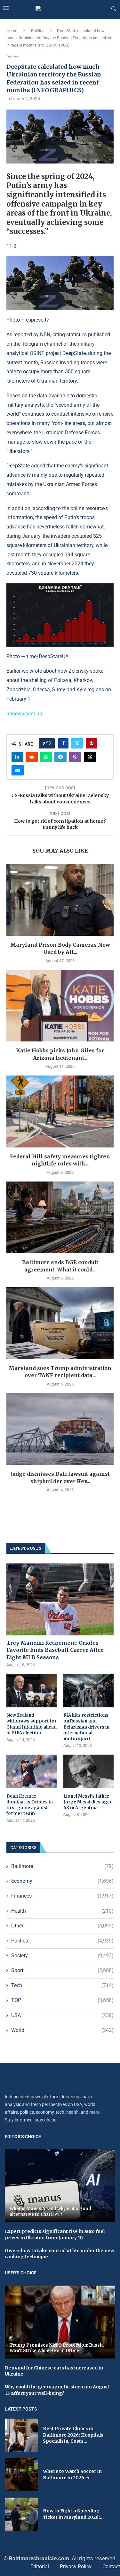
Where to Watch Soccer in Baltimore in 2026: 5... (72, 2474)
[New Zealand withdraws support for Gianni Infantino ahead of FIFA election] (32, 1691)
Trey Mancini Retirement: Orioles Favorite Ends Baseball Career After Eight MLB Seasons (55, 1650)
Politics (38, 31)
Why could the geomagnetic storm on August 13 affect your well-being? (57, 2390)
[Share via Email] (18, 770)
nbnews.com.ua (24, 714)
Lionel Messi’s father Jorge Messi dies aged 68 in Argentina (88, 1802)
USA (62, 2015)
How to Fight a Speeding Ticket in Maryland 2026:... (73, 2514)
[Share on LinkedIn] (17, 757)
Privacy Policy (76, 2567)
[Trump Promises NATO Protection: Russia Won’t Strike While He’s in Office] (60, 2322)
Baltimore (62, 1866)
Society (62, 1956)
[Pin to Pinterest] (92, 743)
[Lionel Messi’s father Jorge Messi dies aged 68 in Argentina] (88, 1771)
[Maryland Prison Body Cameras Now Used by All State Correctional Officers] (60, 900)
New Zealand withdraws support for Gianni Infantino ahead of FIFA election (32, 1724)
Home (12, 31)
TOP (62, 2000)
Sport (62, 1970)
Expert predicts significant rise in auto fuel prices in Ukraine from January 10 (55, 2235)
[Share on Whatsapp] (46, 757)
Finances (62, 1896)
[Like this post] (49, 743)
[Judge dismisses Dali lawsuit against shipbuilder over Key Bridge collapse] (60, 1429)
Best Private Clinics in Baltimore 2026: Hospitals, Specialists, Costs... (74, 2435)
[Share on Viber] (75, 757)
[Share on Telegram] (60, 757)
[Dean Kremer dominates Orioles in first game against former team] (32, 1771)
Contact (111, 2567)
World (62, 2030)
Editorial (40, 2567)
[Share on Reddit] (32, 757)
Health (62, 1911)
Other (62, 1926)
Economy (62, 1881)
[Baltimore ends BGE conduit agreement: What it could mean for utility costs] (60, 1217)
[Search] (114, 9)
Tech (62, 1985)
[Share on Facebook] (63, 743)
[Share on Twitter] (77, 743)
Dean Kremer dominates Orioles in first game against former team (30, 1805)
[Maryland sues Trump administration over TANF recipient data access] (60, 1323)
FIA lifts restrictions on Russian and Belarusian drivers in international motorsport (86, 1727)
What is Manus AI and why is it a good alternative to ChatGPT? (50, 2212)
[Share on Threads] (90, 757)
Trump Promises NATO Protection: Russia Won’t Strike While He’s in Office (57, 2348)
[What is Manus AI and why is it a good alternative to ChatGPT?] (60, 2186)
